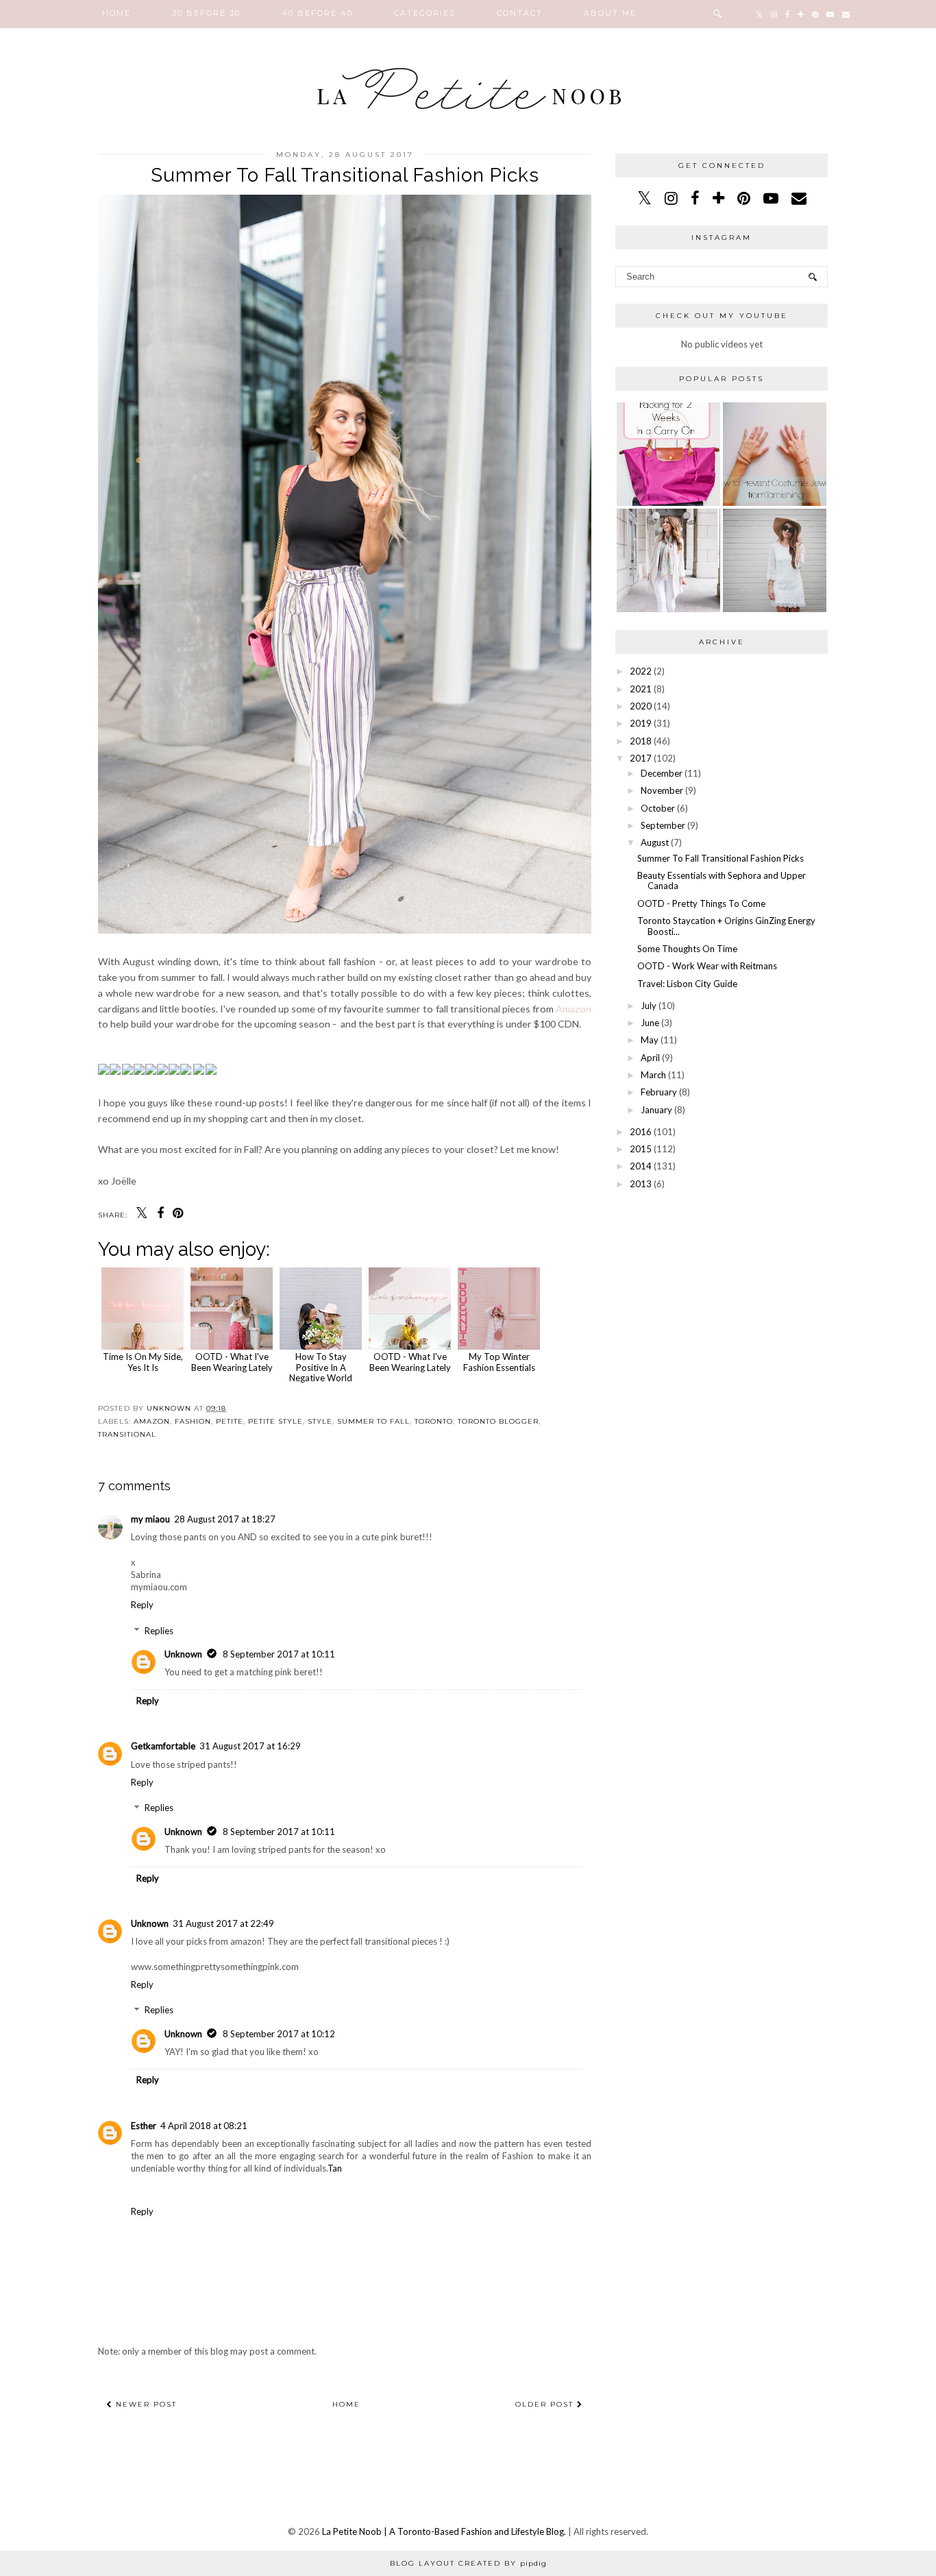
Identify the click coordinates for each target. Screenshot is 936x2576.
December (662, 773)
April (650, 1058)
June (650, 1023)
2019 (641, 723)
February (659, 1092)
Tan (335, 2168)
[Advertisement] (722, 1293)
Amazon (574, 1009)
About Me (610, 13)
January (656, 1110)
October (658, 808)
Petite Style (275, 1421)
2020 (641, 706)
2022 (641, 671)
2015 (641, 1149)
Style (320, 1421)
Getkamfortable (163, 1746)
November (662, 790)
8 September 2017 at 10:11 (279, 1654)
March (653, 1075)
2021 (641, 689)
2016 (641, 1132)
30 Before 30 (206, 13)
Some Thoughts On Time (687, 949)
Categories (425, 13)
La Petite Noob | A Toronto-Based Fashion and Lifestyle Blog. (444, 2531)
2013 (641, 1184)
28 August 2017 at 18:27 (225, 1519)
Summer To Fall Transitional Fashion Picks (721, 858)
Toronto (434, 1421)
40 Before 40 (317, 13)
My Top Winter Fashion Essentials (499, 1362)
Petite (230, 1421)
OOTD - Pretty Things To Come (701, 903)
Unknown (183, 1654)
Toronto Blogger (498, 1421)
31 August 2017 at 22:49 (223, 1923)
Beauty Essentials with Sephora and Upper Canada (722, 881)
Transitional (127, 1434)
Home (116, 13)
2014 (641, 1166)
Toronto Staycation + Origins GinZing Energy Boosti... (726, 926)
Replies (159, 1631)
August (655, 842)
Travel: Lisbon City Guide (687, 984)
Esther (144, 2126)
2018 (641, 741)
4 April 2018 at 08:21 (204, 2126)
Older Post (546, 2404)
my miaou (150, 1519)
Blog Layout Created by (468, 2563)
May (650, 1040)
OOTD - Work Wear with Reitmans (707, 966)
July (649, 1006)
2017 (641, 758)
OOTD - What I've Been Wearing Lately (232, 1362)
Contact (520, 13)
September (663, 825)
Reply (142, 1605)
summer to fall (373, 1421)
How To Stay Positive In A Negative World (321, 1367)
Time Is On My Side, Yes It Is (143, 1362)
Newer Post (145, 2404)
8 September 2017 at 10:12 (279, 2034)
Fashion (193, 1421)
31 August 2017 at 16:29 (250, 1746)
